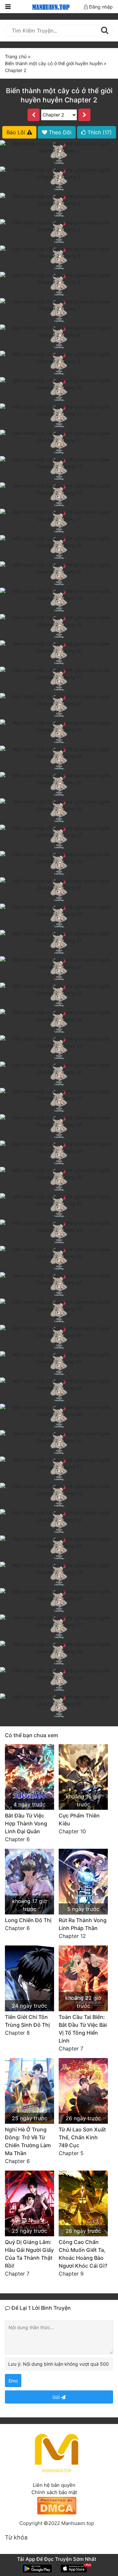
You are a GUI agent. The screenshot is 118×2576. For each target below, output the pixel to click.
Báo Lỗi (17, 132)
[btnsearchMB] (104, 30)
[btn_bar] (8, 7)
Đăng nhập (100, 7)
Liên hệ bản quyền (54, 2485)
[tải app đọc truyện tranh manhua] (50, 6)
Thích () (99, 132)
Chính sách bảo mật (54, 2492)
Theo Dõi (59, 132)
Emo (13, 2381)
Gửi (57, 2397)
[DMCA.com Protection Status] (57, 2505)
